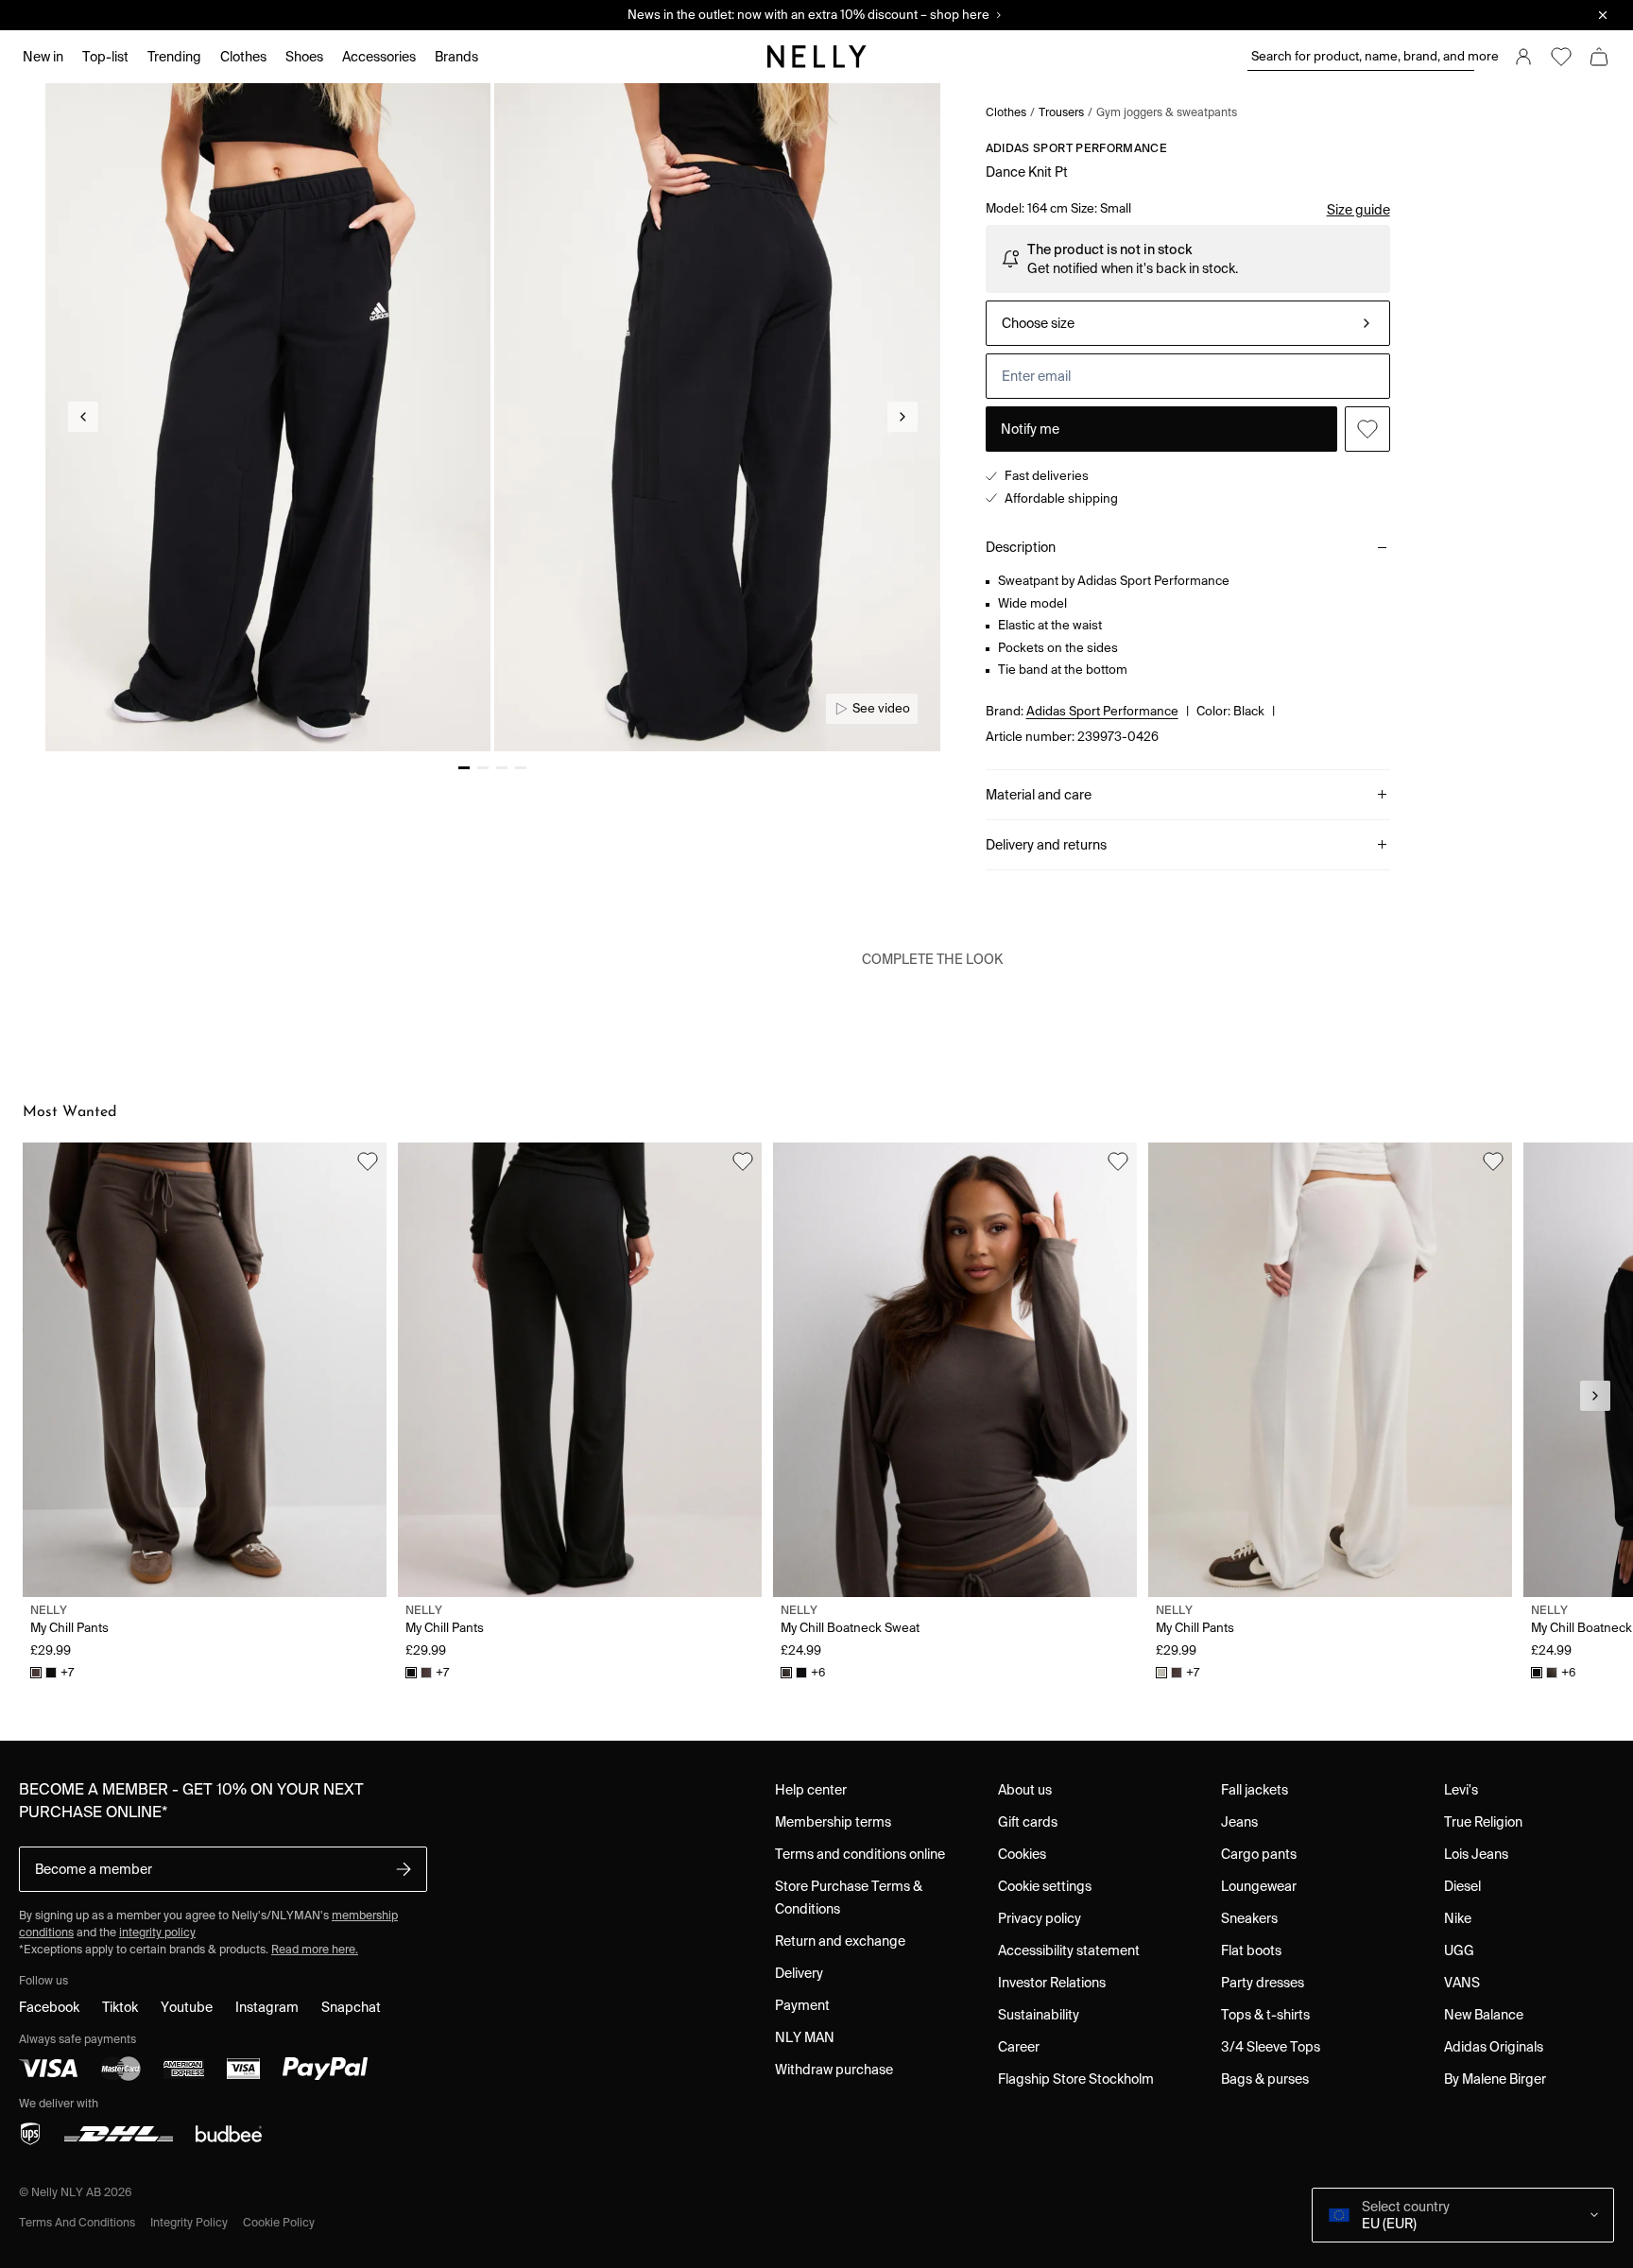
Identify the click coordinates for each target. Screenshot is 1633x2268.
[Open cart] (1599, 57)
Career (1019, 2047)
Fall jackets (1255, 1790)
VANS (1462, 1983)
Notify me (1030, 429)
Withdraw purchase (834, 2070)
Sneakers (1249, 1918)
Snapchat (351, 2007)
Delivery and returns (1046, 845)
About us (1025, 1790)
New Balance (1484, 2015)
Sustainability (1039, 2015)
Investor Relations (1052, 1983)
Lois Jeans (1476, 1854)
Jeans (1239, 1822)
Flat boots (1251, 1950)
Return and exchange (840, 1941)
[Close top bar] (1603, 15)
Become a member (94, 1869)
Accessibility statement (1069, 1950)
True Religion (1483, 1822)
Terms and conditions (77, 2222)
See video (881, 708)
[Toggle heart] (1367, 429)
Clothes (1006, 112)
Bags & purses (1265, 2079)
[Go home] (816, 57)
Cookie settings (1045, 1886)
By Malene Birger (1495, 2079)
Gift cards (1028, 1822)
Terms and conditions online (860, 1854)
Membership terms (833, 1822)
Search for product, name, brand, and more (1363, 56)
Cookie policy (279, 2222)
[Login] (1523, 57)
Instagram (267, 2007)
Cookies (1022, 1854)
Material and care (1039, 795)
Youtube (187, 2007)
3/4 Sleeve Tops (1271, 2047)
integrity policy (157, 1932)
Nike (1458, 1918)
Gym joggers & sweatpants (1167, 112)
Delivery (799, 1973)
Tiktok (120, 2007)
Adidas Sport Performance (1077, 148)
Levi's (1461, 1790)
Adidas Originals (1494, 2047)
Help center (811, 1790)
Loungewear (1259, 1886)
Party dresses (1263, 1983)
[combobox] (1188, 323)
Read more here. (315, 1949)
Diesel (1462, 1886)
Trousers (1061, 112)
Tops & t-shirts (1265, 2015)
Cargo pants (1259, 1854)
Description (1021, 547)
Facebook (49, 2007)
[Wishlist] (1561, 57)
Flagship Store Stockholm (1076, 2079)
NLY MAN (805, 2037)
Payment (802, 2005)
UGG (1459, 1950)
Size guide (1358, 210)
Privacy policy (1040, 1918)
